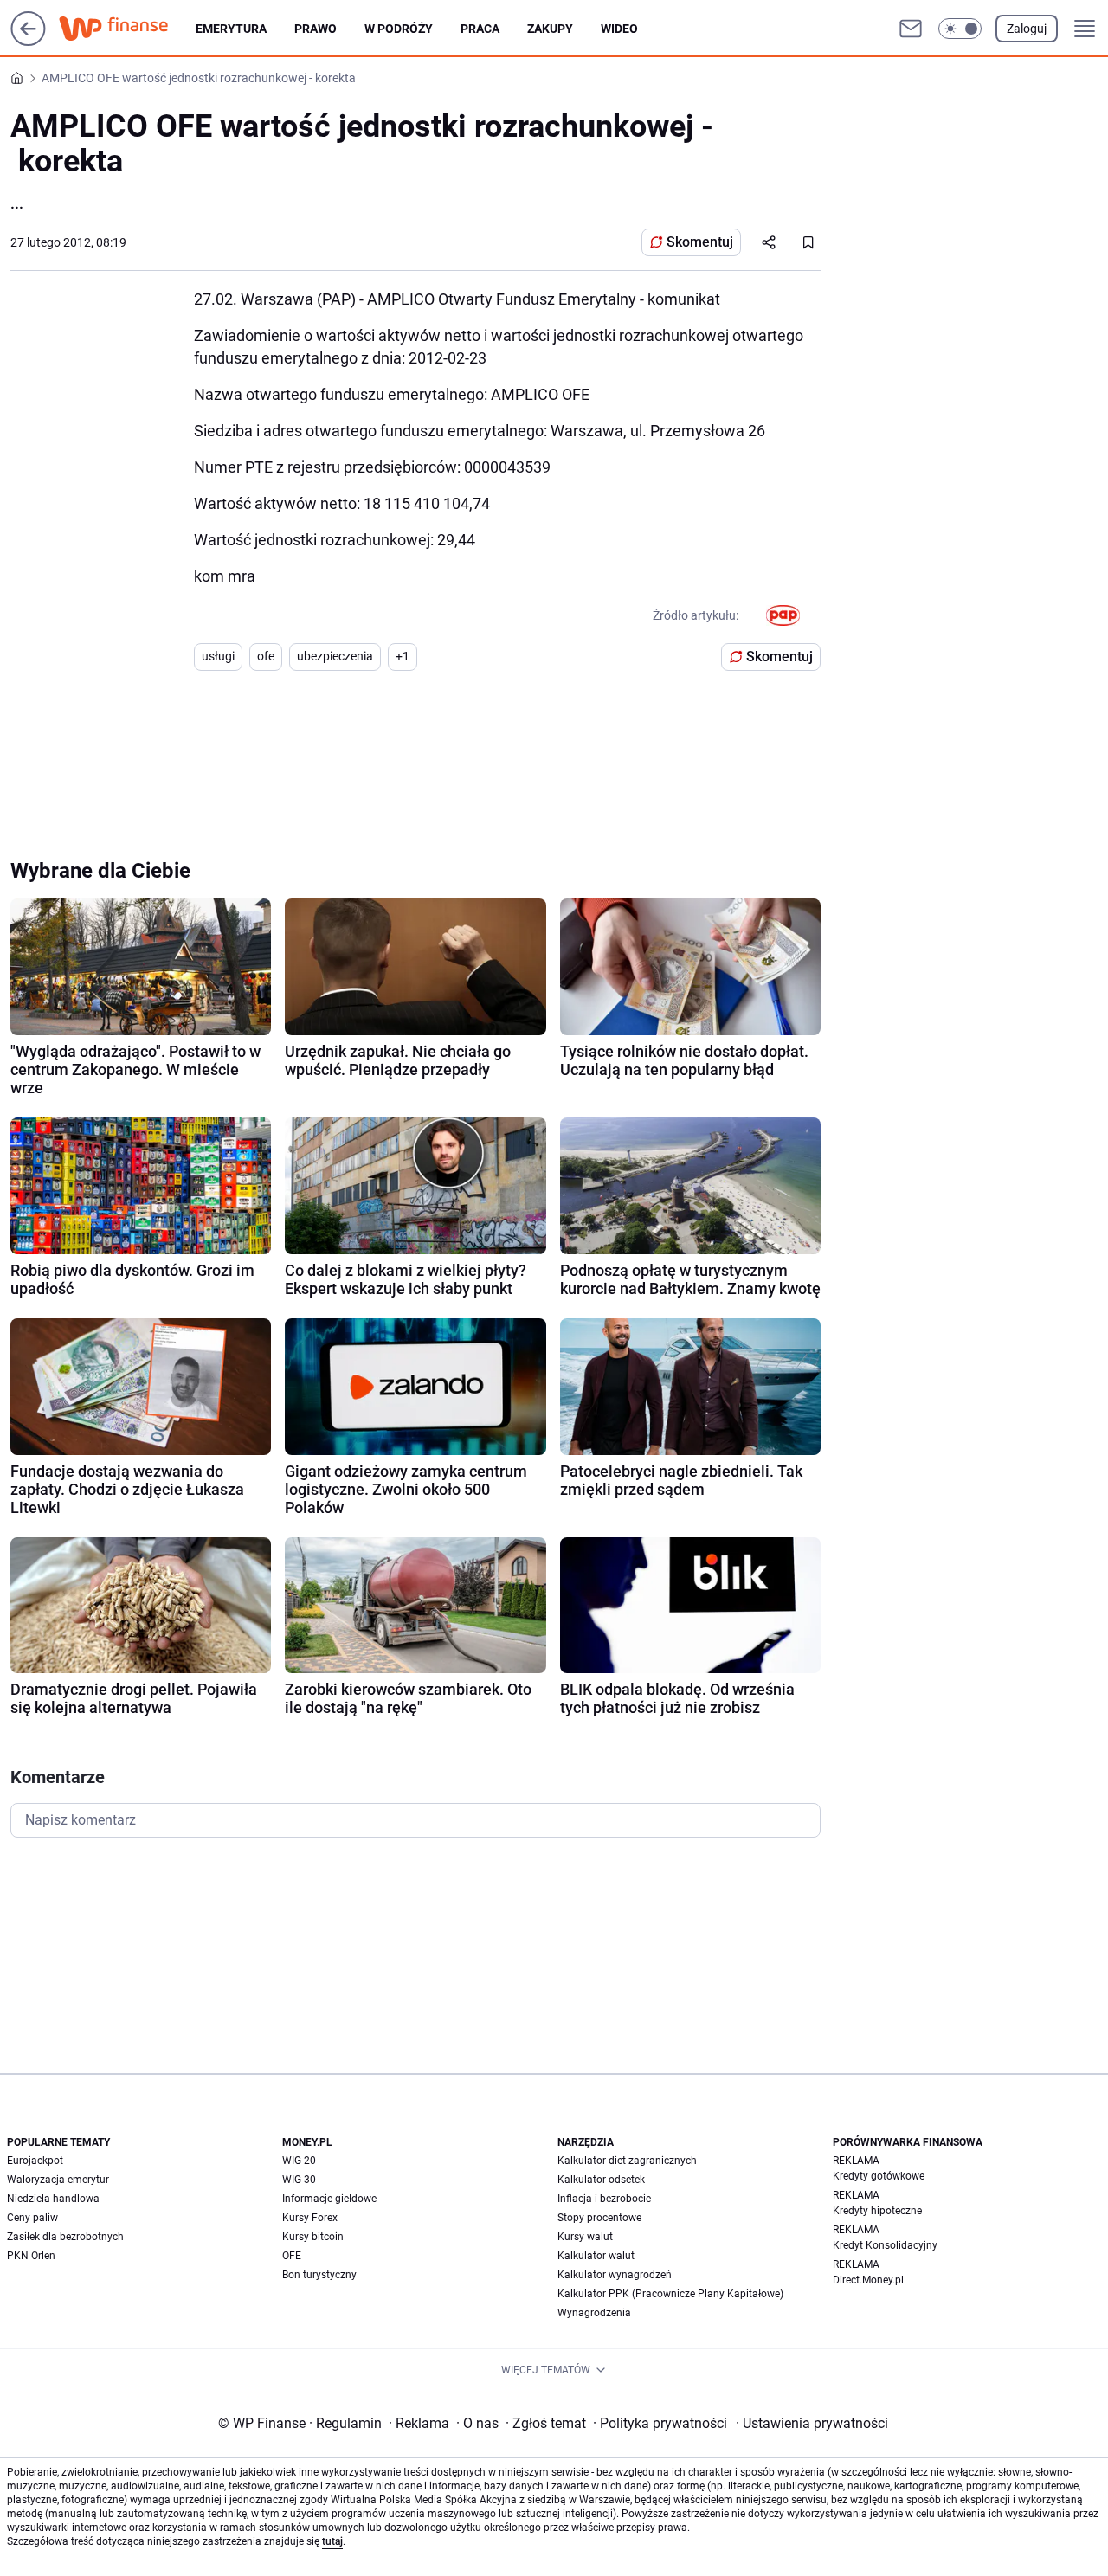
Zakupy (550, 29)
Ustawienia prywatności (812, 2423)
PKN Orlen (31, 2256)
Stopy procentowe (599, 2218)
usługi (218, 656)
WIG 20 (299, 2161)
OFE (292, 2256)
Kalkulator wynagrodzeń (615, 2275)
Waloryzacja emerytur (58, 2180)
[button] (960, 29)
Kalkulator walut (596, 2256)
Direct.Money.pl (868, 2280)
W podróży (399, 29)
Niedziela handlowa (53, 2199)
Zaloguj (1027, 29)
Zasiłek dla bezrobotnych (65, 2237)
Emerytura (231, 29)
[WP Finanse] (127, 29)
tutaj (332, 2541)
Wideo (619, 29)
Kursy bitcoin (313, 2237)
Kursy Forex (310, 2218)
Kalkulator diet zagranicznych (627, 2161)
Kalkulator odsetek (601, 2180)
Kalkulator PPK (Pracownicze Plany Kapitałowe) (670, 2294)
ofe (266, 656)
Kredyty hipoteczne (877, 2211)
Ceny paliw (32, 2218)
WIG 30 (299, 2180)
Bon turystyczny (319, 2275)
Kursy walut (585, 2237)
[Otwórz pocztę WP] (911, 29)
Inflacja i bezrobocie (604, 2199)
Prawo (316, 29)
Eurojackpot (35, 2161)
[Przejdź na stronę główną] (28, 41)
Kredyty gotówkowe (879, 2176)
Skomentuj (700, 242)
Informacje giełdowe (329, 2199)
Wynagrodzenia (594, 2313)
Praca (480, 29)
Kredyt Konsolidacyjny (885, 2245)
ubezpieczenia (335, 656)
